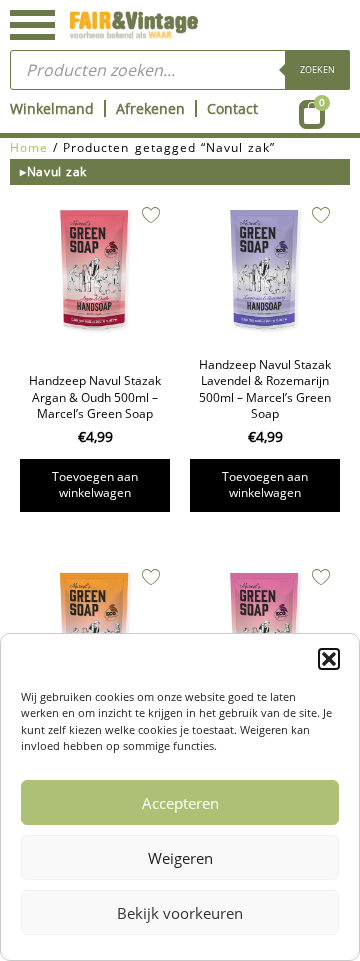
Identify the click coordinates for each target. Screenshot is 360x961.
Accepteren (180, 803)
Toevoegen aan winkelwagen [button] (95, 484)
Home (29, 147)
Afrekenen (150, 108)
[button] (329, 659)
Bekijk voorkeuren (180, 913)
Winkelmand (52, 108)
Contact (232, 108)
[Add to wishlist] (151, 215)
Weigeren (180, 858)
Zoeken (317, 69)
